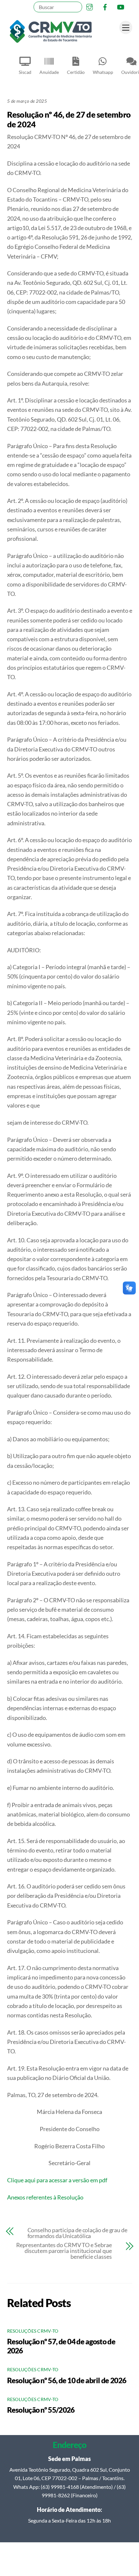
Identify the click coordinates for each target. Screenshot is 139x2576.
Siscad (25, 72)
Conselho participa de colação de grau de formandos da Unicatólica (77, 2233)
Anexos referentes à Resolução (45, 2197)
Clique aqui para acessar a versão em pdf (57, 2180)
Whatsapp (103, 72)
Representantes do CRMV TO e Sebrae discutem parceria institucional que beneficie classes (64, 2251)
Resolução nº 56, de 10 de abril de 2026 (67, 2380)
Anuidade (49, 72)
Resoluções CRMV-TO (33, 2331)
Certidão (76, 72)
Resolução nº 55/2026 (41, 2410)
